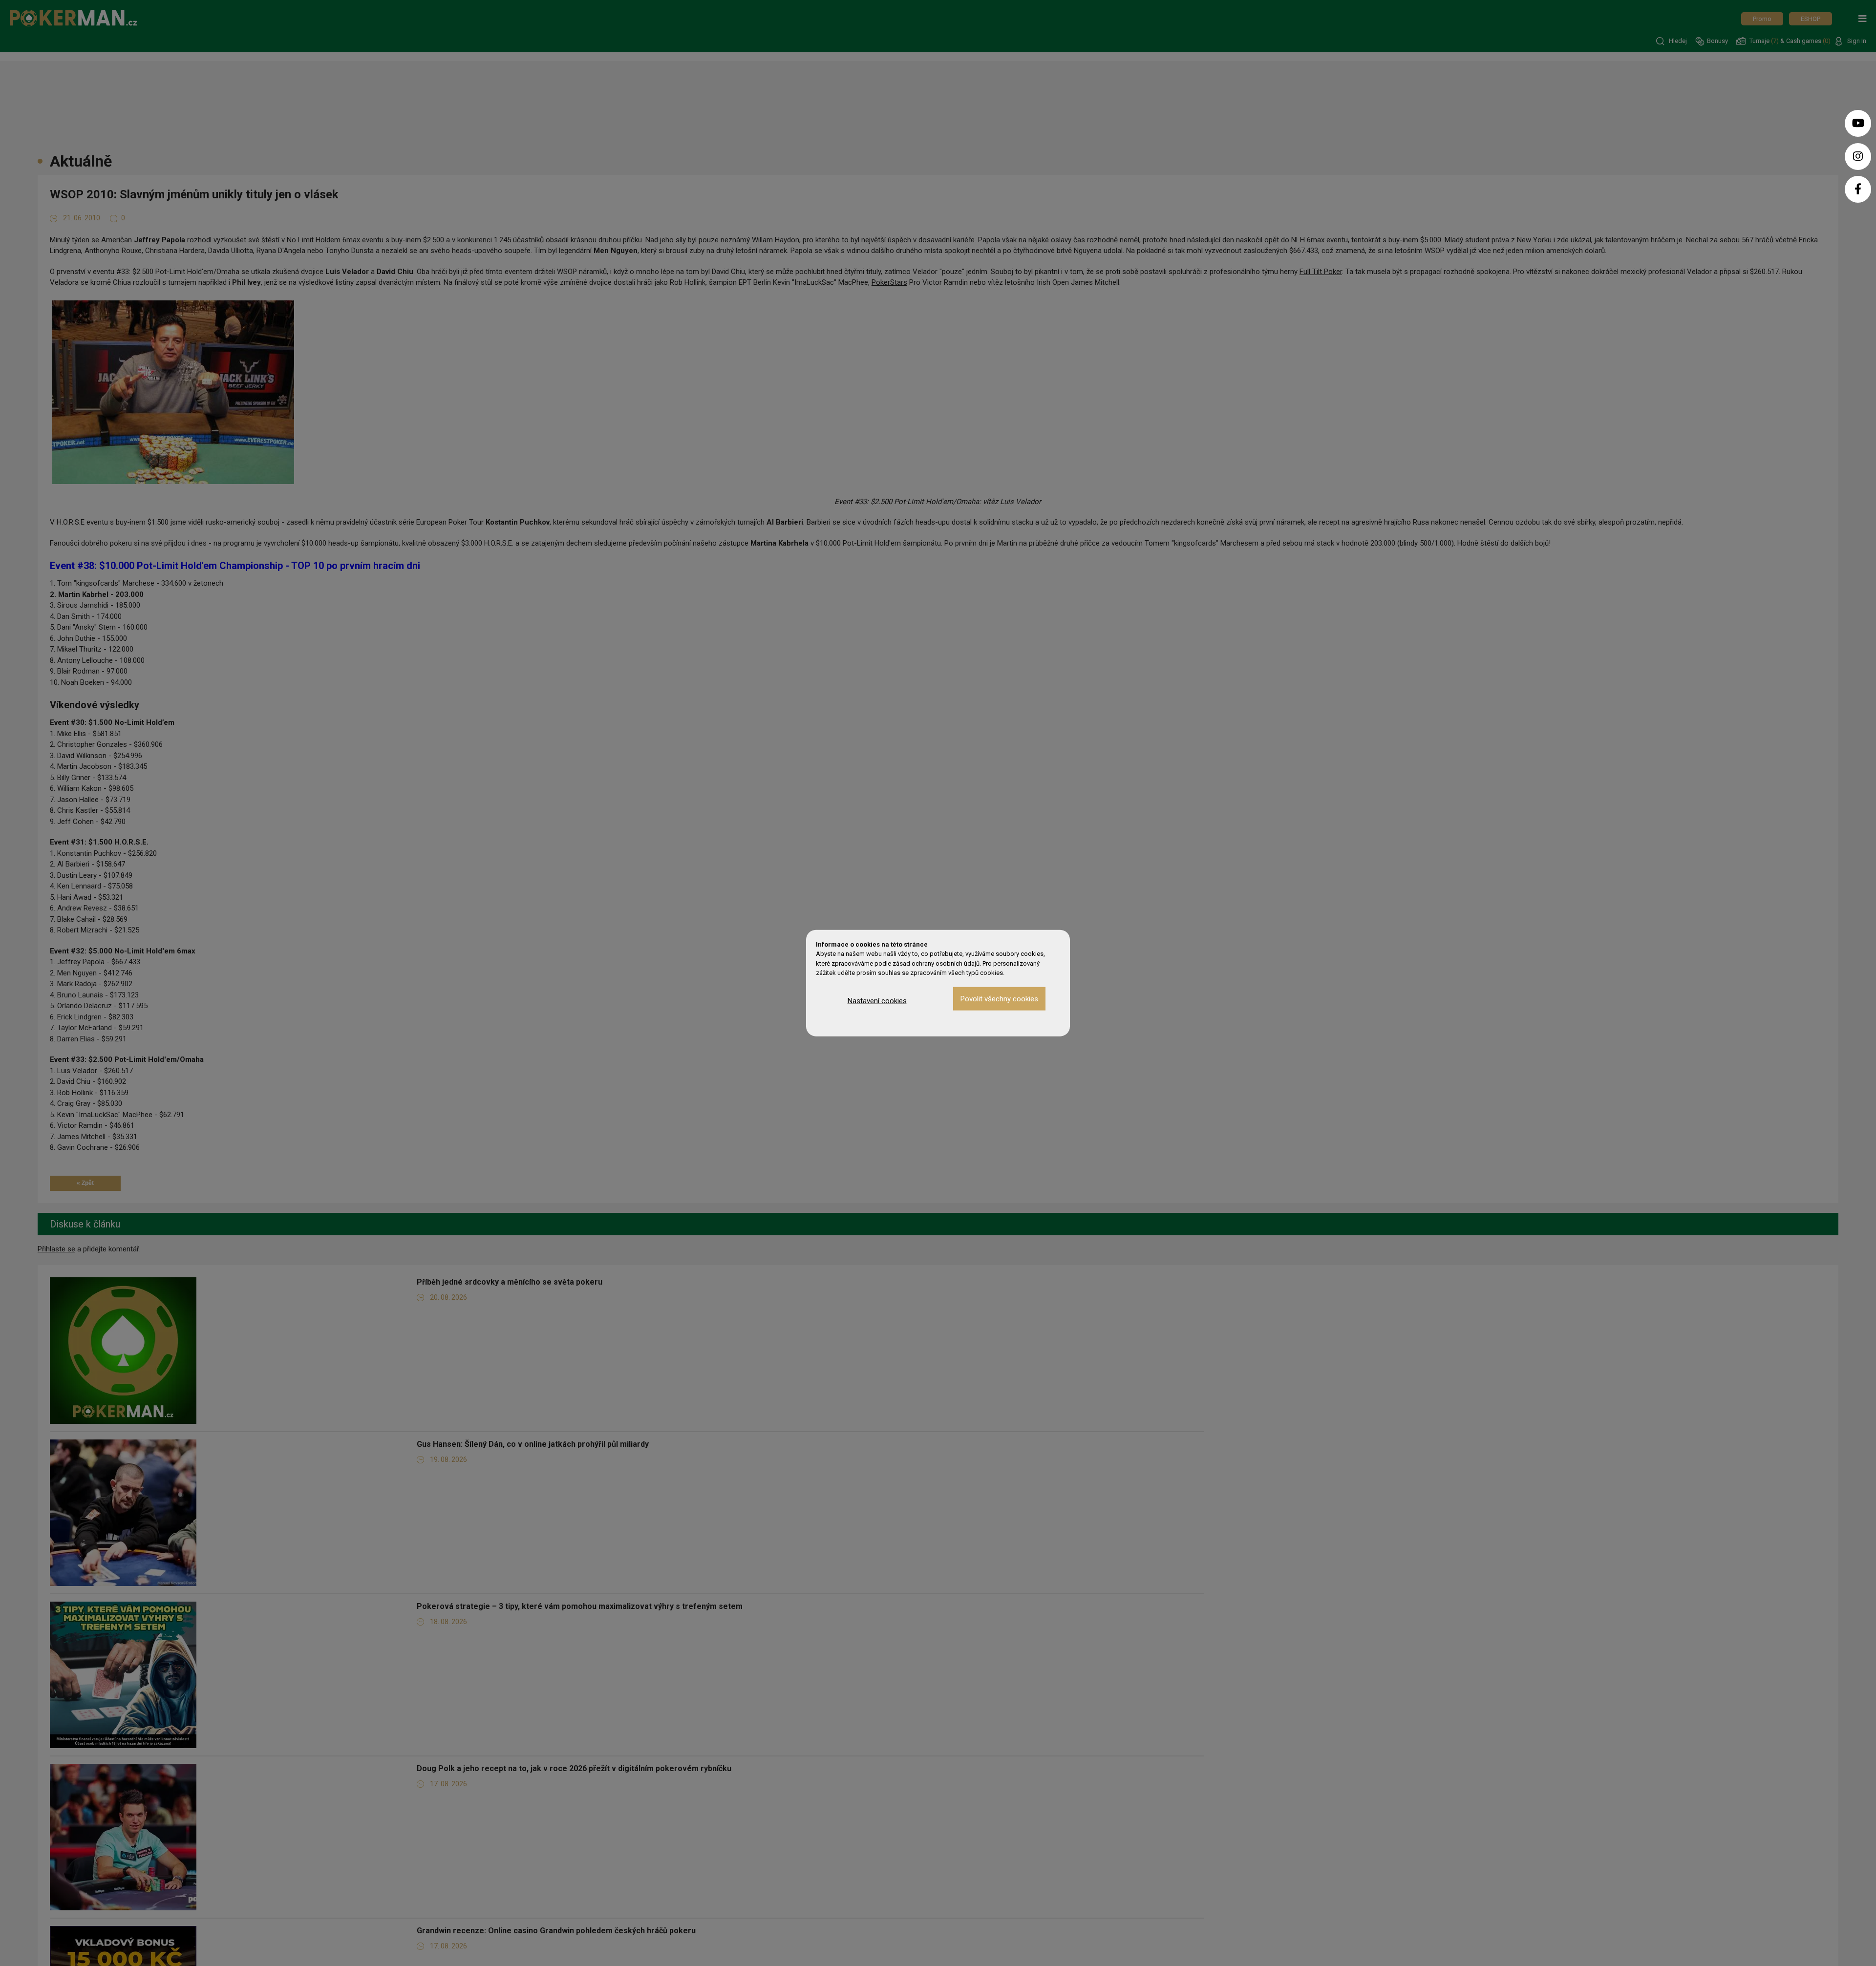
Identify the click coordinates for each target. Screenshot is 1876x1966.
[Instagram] (1858, 157)
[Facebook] (1858, 189)
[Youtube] (1858, 123)
